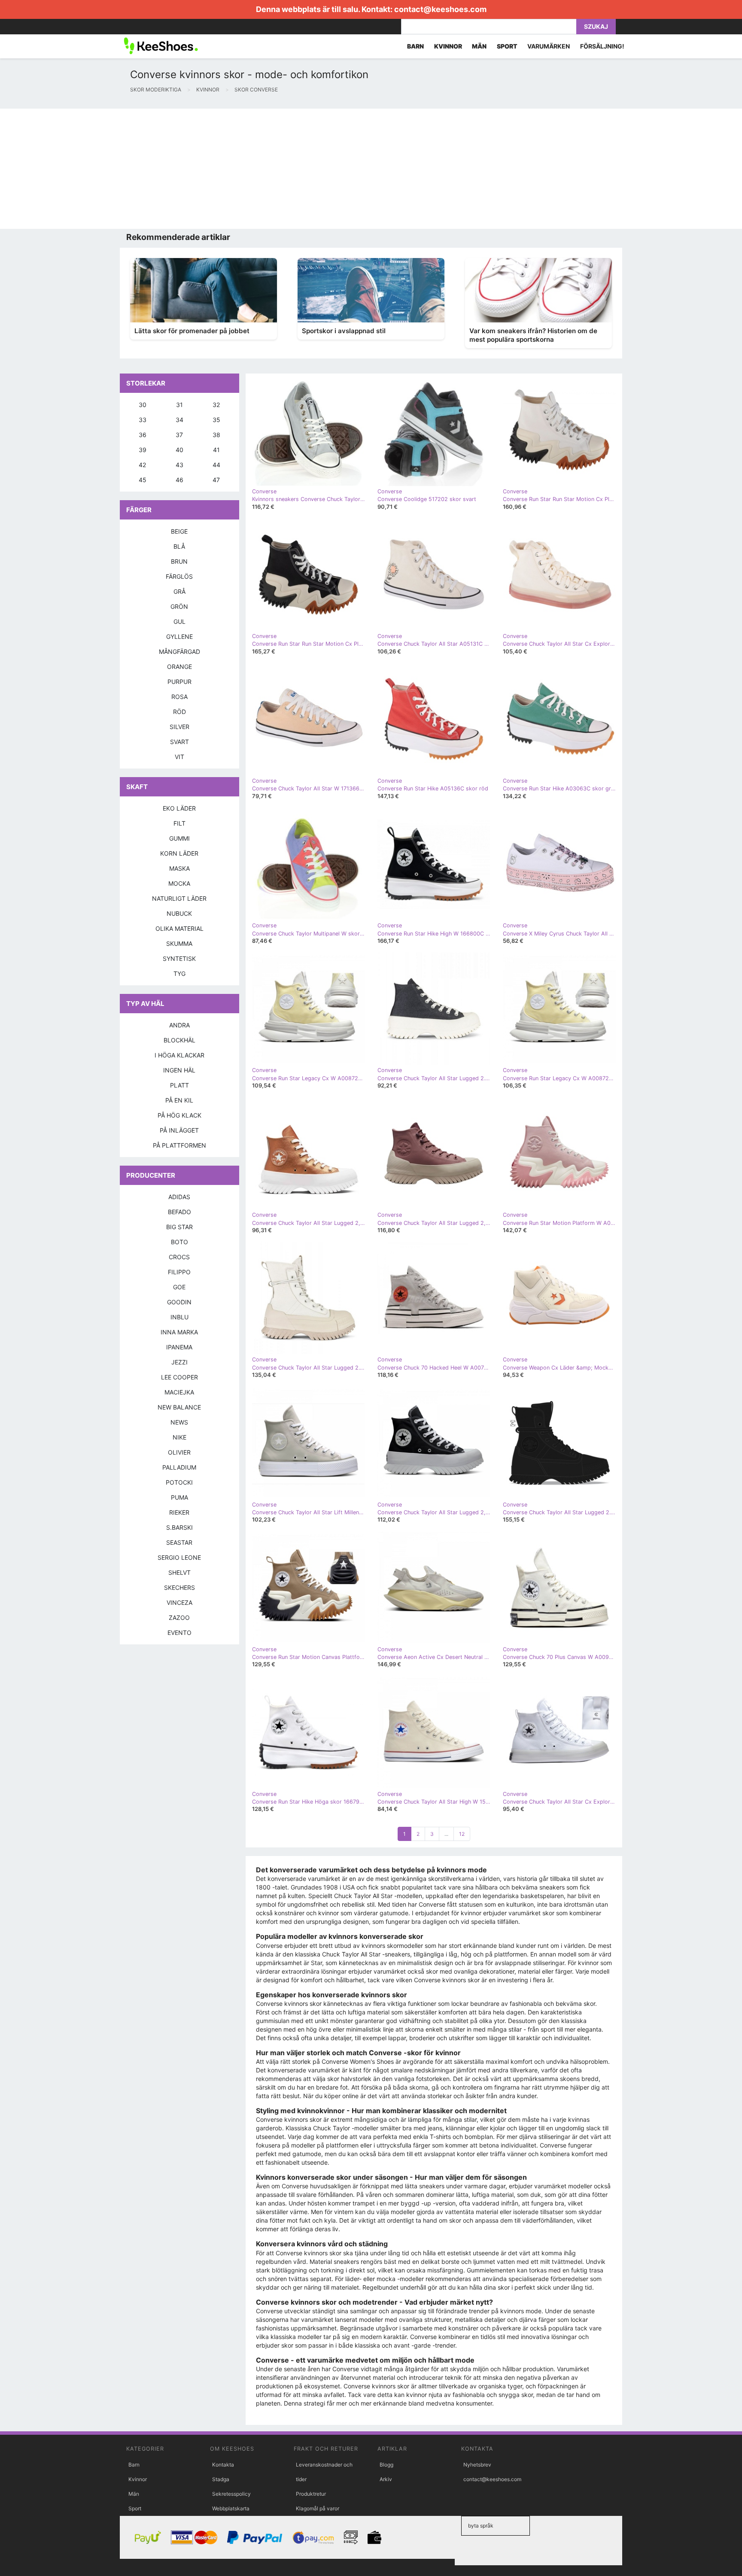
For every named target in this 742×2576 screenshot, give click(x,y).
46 (179, 480)
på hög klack (179, 1115)
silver (179, 727)
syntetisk (179, 958)
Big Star (179, 1227)
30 (143, 405)
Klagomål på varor (318, 2508)
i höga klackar (179, 1055)
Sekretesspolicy (231, 2494)
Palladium (179, 1467)
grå (179, 591)
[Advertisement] (258, 169)
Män (134, 2494)
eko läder (179, 808)
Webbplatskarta (231, 2508)
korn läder (179, 853)
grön (179, 606)
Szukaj (596, 26)
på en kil (179, 1100)
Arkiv (386, 2479)
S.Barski (179, 1527)
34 (179, 420)
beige (179, 531)
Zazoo (179, 1618)
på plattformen (179, 1145)
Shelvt (179, 1572)
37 (179, 435)
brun (179, 561)
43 (179, 465)
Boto (179, 1242)
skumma (179, 943)
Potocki (179, 1482)
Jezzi (179, 1362)
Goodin (179, 1302)
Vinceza (179, 1602)
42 (142, 465)
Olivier (179, 1452)
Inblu (179, 1317)
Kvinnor (138, 2479)
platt (179, 1085)
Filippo (179, 1272)
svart (179, 742)
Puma (179, 1497)
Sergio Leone (179, 1557)
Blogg (386, 2465)
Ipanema (179, 1347)
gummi (179, 838)
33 (143, 420)
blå (179, 546)
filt (179, 823)
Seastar (179, 1542)
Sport (135, 2508)
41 (216, 450)
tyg (179, 974)
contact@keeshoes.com (440, 9)
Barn (134, 2465)
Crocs (179, 1257)
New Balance (179, 1407)
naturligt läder (179, 898)
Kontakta (223, 2465)
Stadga (221, 2479)
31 (179, 405)
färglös (179, 576)
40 (179, 450)
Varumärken (549, 46)
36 (143, 435)
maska (179, 868)
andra (179, 1025)
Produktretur (311, 2494)
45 (143, 480)
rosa (179, 697)
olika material (179, 928)
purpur (179, 682)
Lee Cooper (179, 1377)
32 (216, 405)
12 (462, 1834)
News (179, 1422)
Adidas (179, 1197)
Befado (179, 1212)
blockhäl (179, 1040)
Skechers (179, 1587)
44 (216, 465)
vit (179, 757)
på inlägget (179, 1130)
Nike (179, 1437)
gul (179, 621)
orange (179, 667)
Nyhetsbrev (477, 2465)
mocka (179, 883)
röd (179, 712)
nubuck (179, 913)
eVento (179, 1633)
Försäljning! (602, 46)
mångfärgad (179, 652)
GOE (179, 1287)
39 (143, 450)
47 (216, 480)
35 (216, 420)
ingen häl (179, 1070)
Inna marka (179, 1332)
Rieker (179, 1512)
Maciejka (179, 1392)
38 (216, 435)
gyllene (179, 636)
